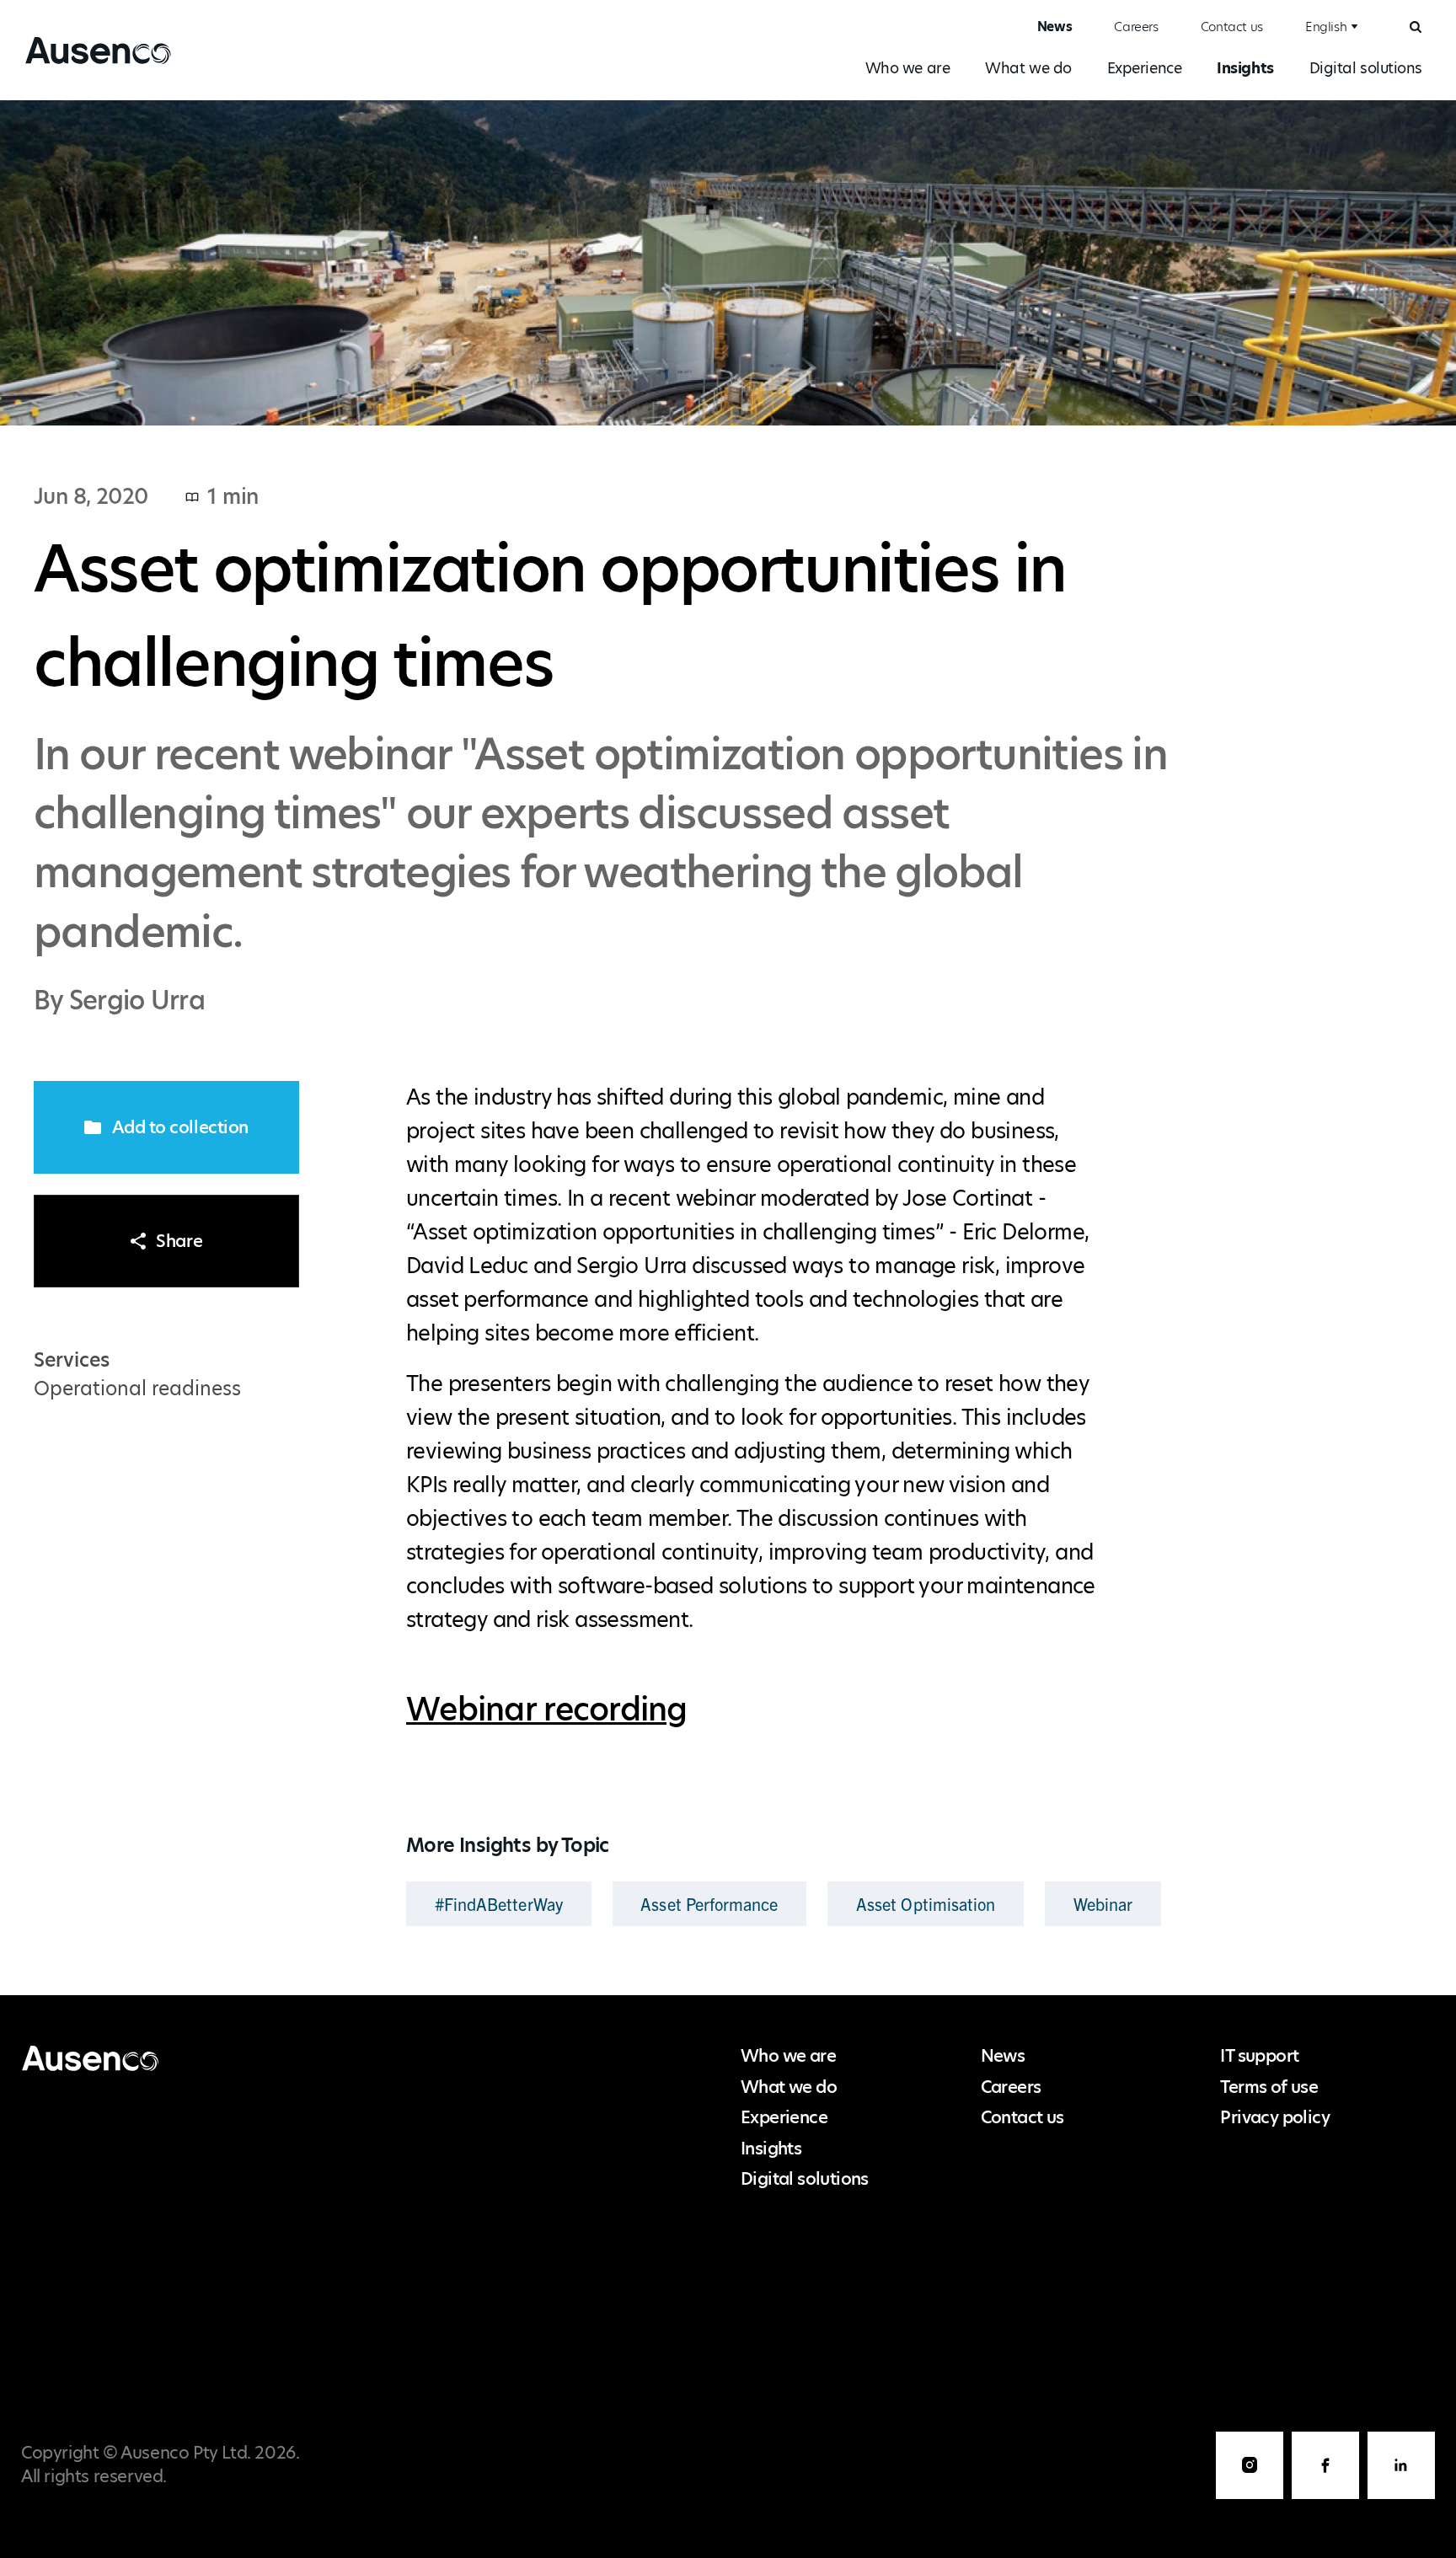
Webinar (1103, 1904)
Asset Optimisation (926, 1904)
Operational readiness (137, 1389)
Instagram (1250, 2465)
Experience (1145, 68)
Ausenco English (92, 63)
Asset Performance (709, 1904)
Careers (1136, 27)
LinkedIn (1401, 2465)
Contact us (1232, 27)
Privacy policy (1275, 2117)
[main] (728, 1048)
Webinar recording (547, 1710)
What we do (1028, 68)
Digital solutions (1366, 68)
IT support (1259, 2056)
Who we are (908, 68)
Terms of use (1269, 2087)
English (1326, 27)
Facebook (1325, 2465)
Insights (1245, 68)
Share (179, 1241)
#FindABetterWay (499, 1904)
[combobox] (1329, 27)
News (1055, 27)
